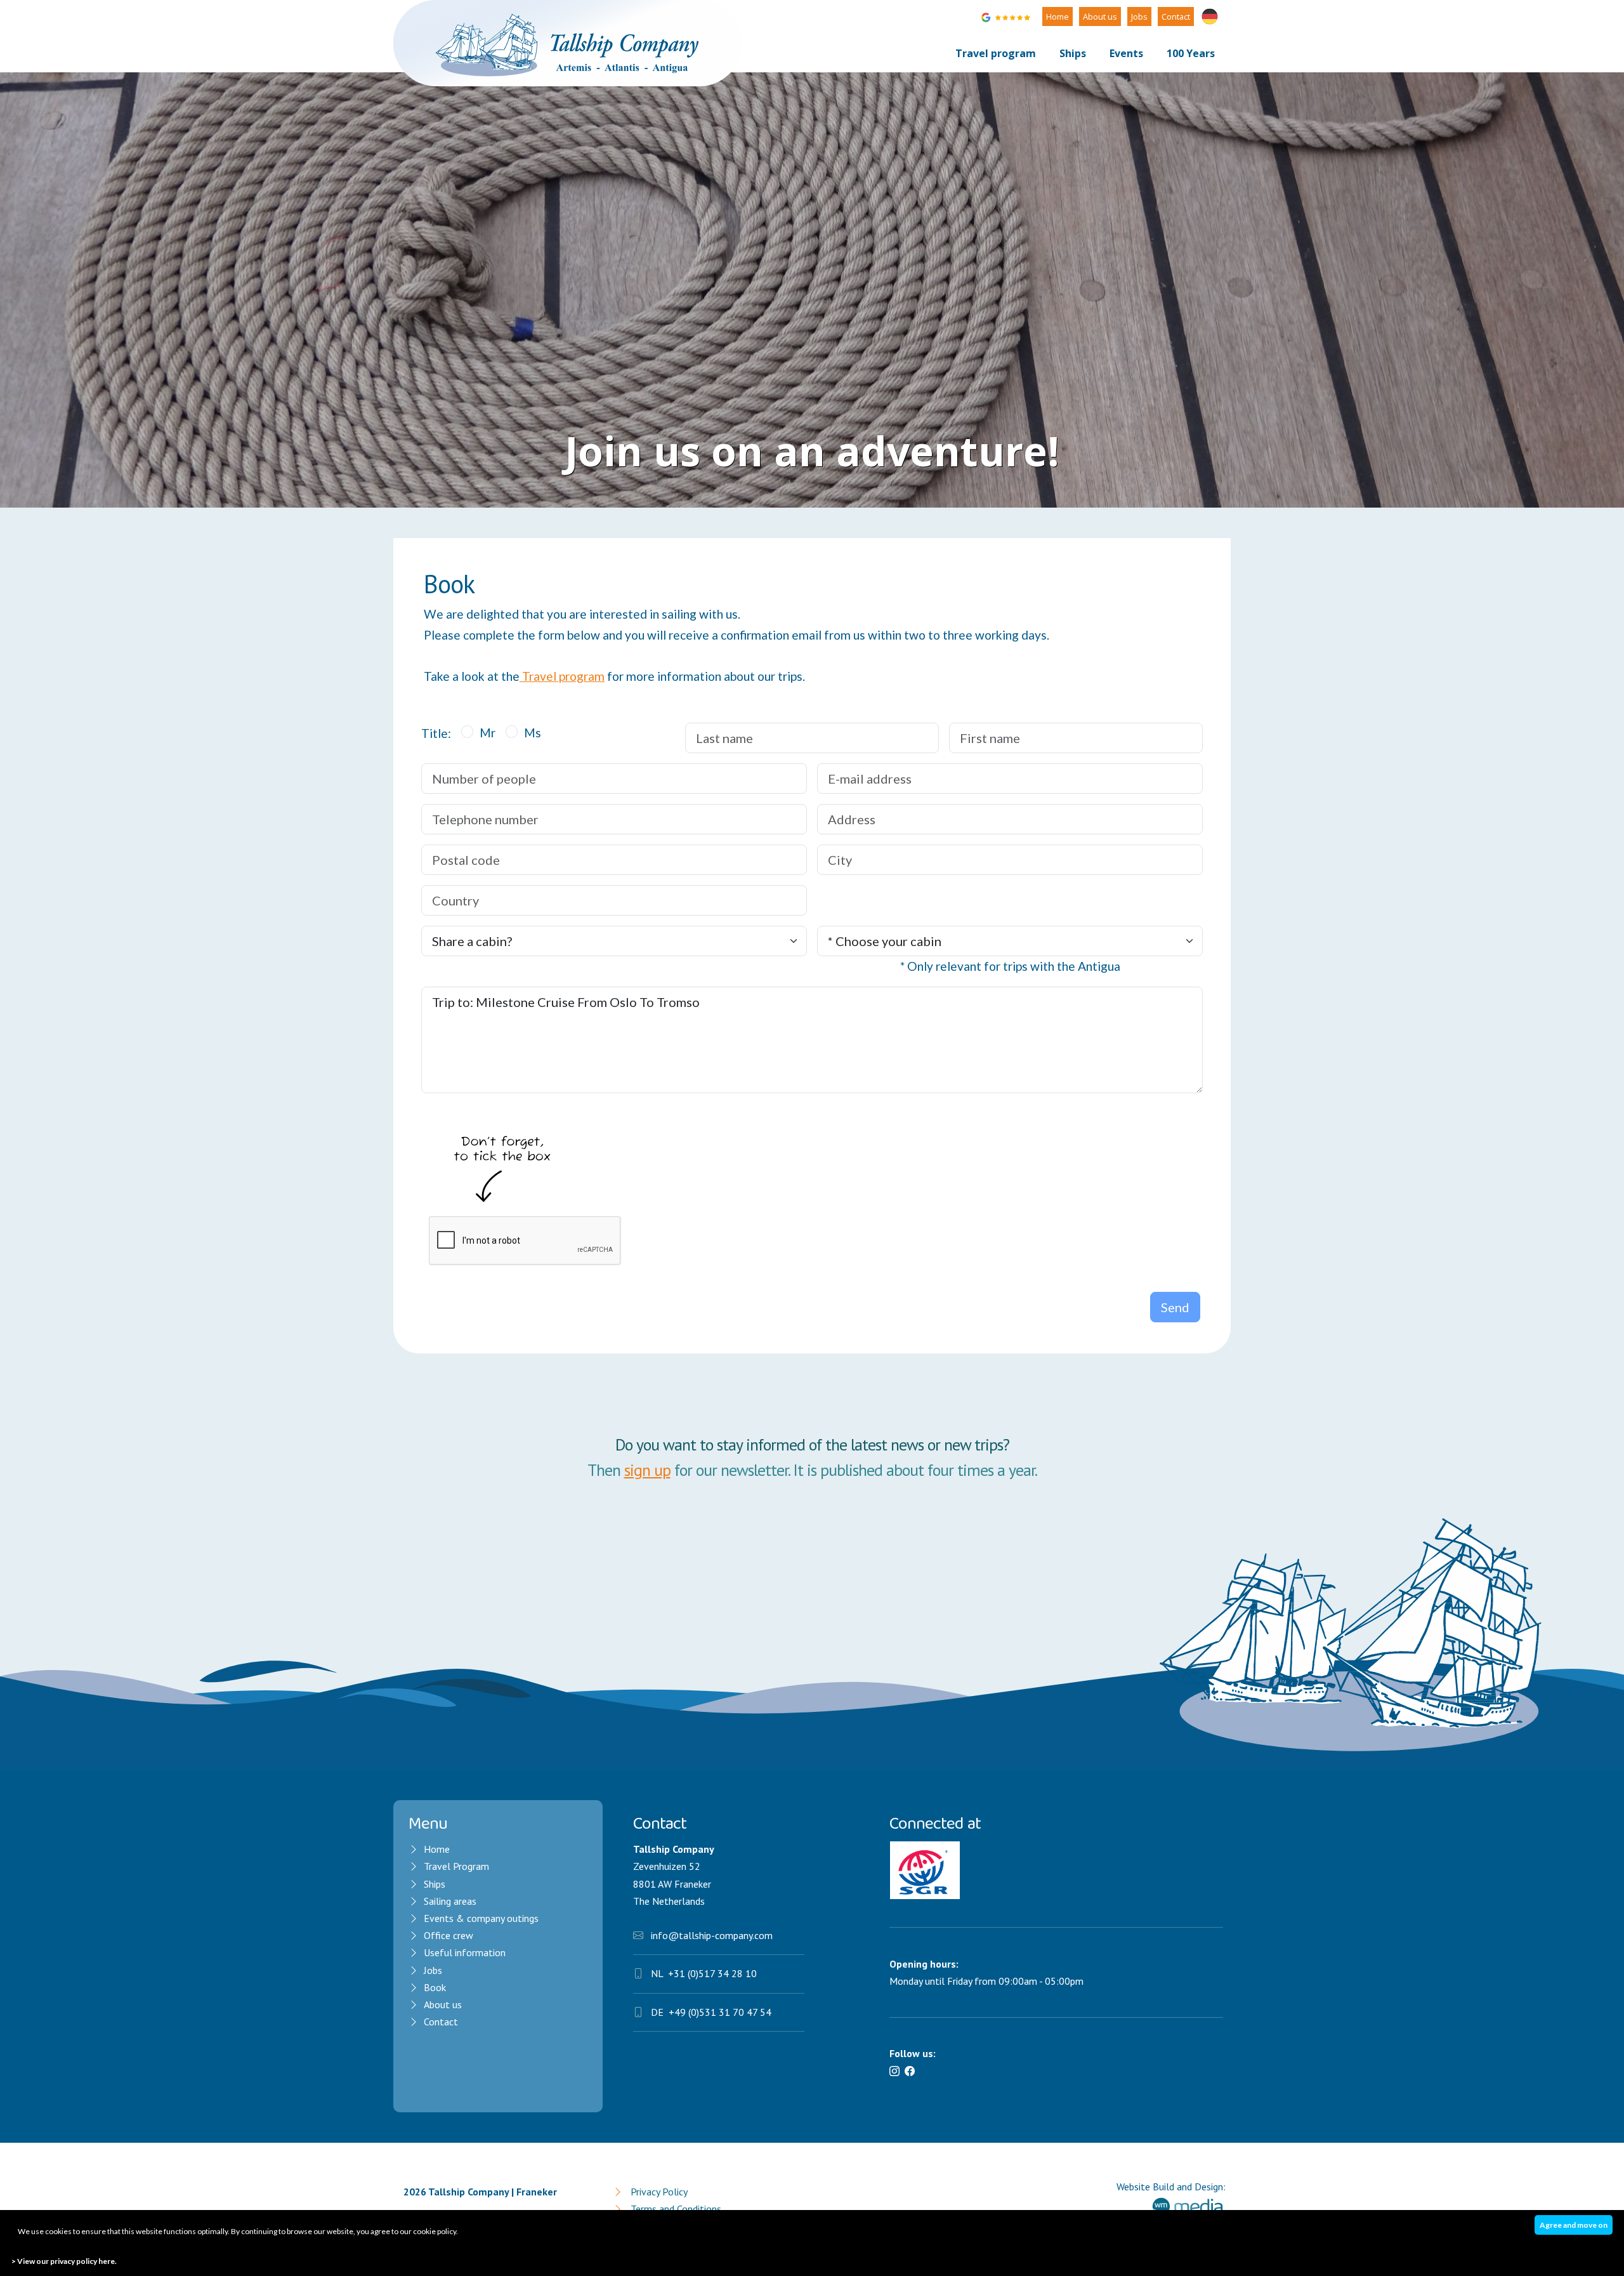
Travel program (996, 53)
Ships (1073, 53)
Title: (436, 733)
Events (1126, 53)
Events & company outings (481, 1918)
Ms (533, 733)
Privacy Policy (659, 2192)
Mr (488, 733)
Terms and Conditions (676, 2209)
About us (1100, 16)
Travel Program (456, 1866)
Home (1058, 16)
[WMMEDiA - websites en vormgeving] (1188, 2208)
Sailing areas (450, 1901)
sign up (647, 1470)
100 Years (1191, 53)
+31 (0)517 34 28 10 (712, 1973)
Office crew (449, 1935)
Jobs (1139, 16)
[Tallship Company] (568, 42)
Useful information (466, 1952)
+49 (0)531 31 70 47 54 (720, 2012)
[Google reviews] (1007, 15)
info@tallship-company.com (712, 1935)
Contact (1176, 16)
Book (435, 1987)
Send (1175, 1307)
